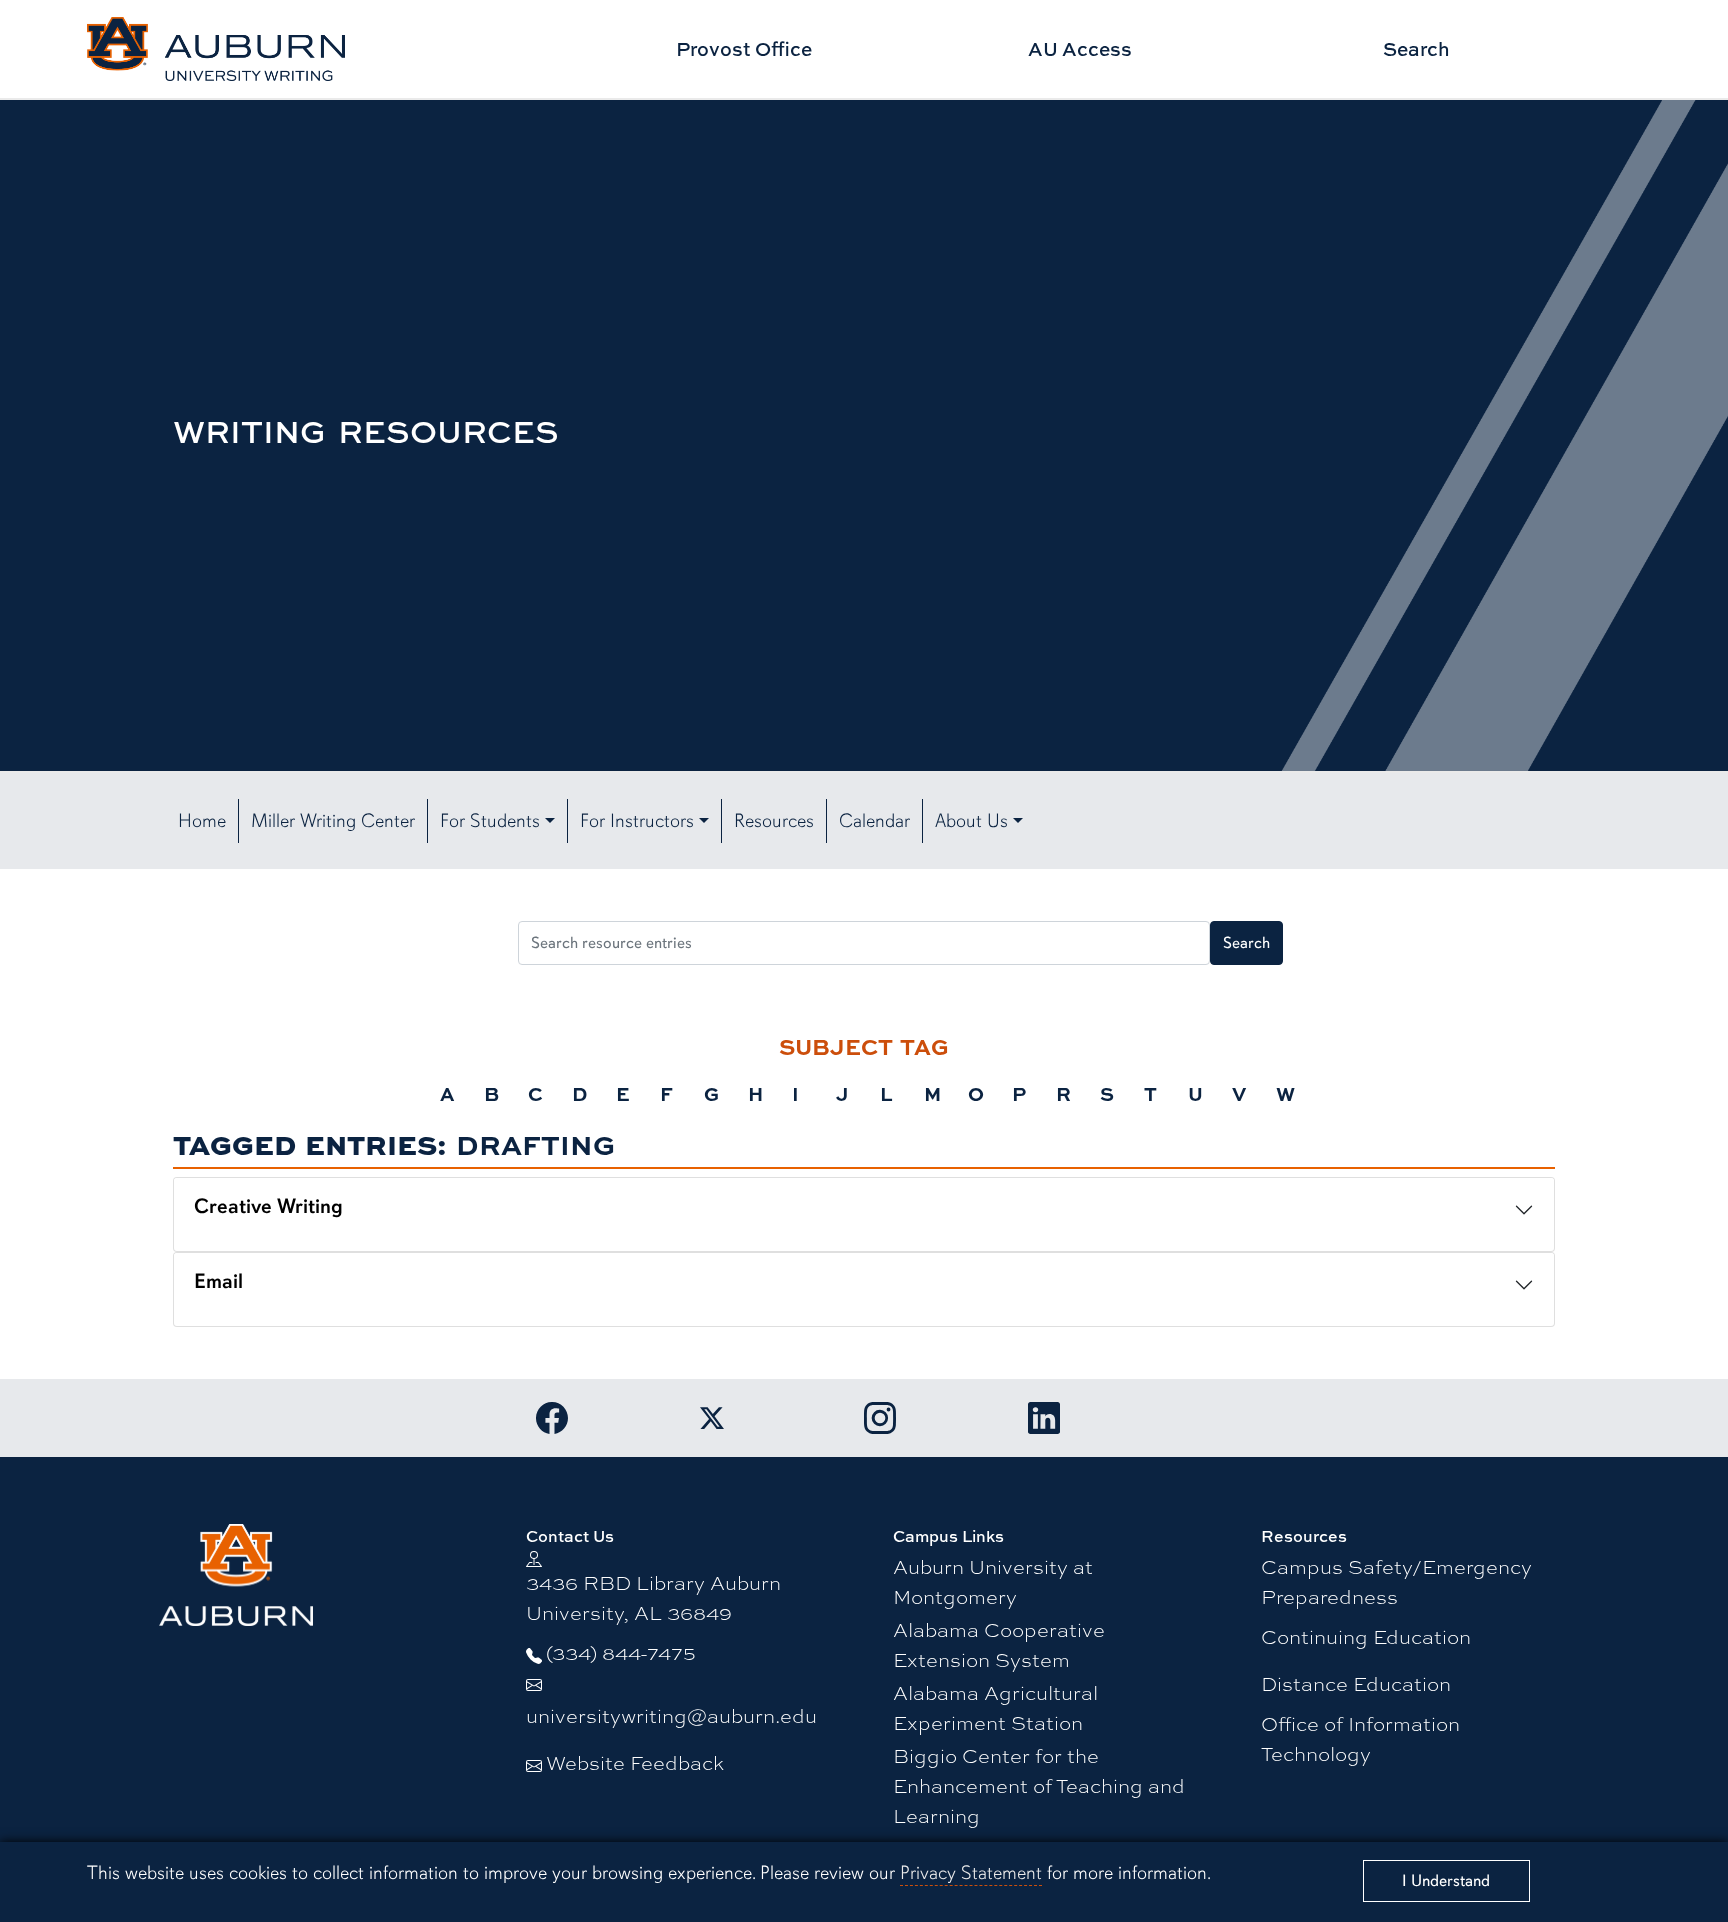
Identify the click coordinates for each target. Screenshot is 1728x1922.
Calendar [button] (874, 821)
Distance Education (1356, 1682)
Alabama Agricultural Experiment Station (995, 1706)
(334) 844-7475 (621, 1651)
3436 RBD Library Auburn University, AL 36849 (653, 1596)
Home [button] (202, 821)
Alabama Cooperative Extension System (999, 1643)
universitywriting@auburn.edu (671, 1714)
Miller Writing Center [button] (333, 821)
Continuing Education (1366, 1635)
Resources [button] (774, 821)
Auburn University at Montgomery (993, 1580)
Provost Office (744, 48)
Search (1416, 48)
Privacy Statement (971, 1873)
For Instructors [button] (637, 821)
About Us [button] (971, 821)
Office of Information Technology (1360, 1737)
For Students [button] (490, 821)
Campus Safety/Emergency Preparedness (1396, 1580)
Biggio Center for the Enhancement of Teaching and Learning (1039, 1784)
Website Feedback (635, 1761)
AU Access (1080, 48)
